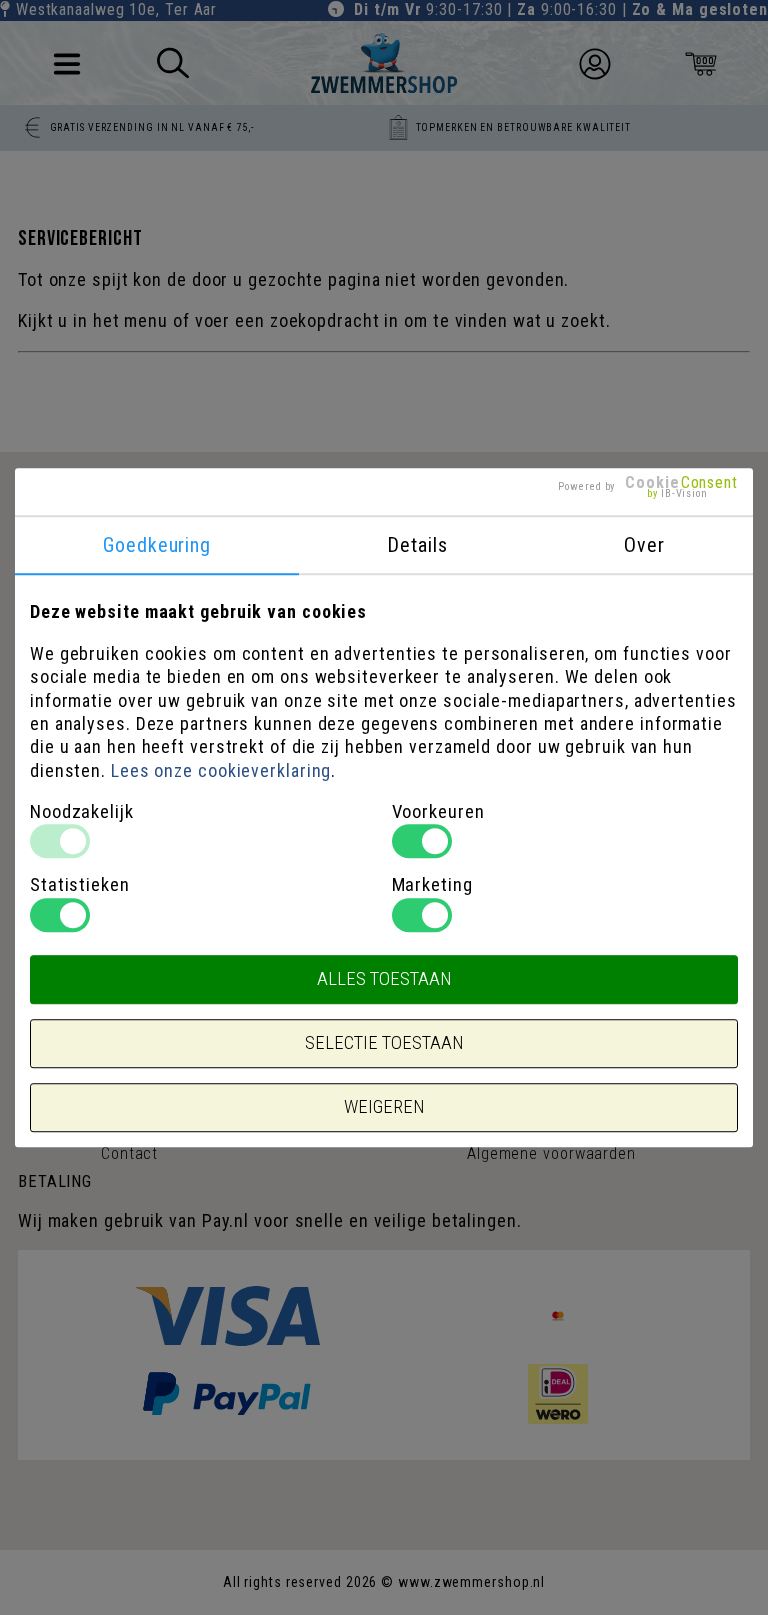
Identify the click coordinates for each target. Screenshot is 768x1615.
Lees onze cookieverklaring (221, 770)
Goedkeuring (157, 546)
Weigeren (384, 1107)
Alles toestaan (384, 979)
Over (644, 546)
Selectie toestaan (384, 1043)
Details (417, 546)
